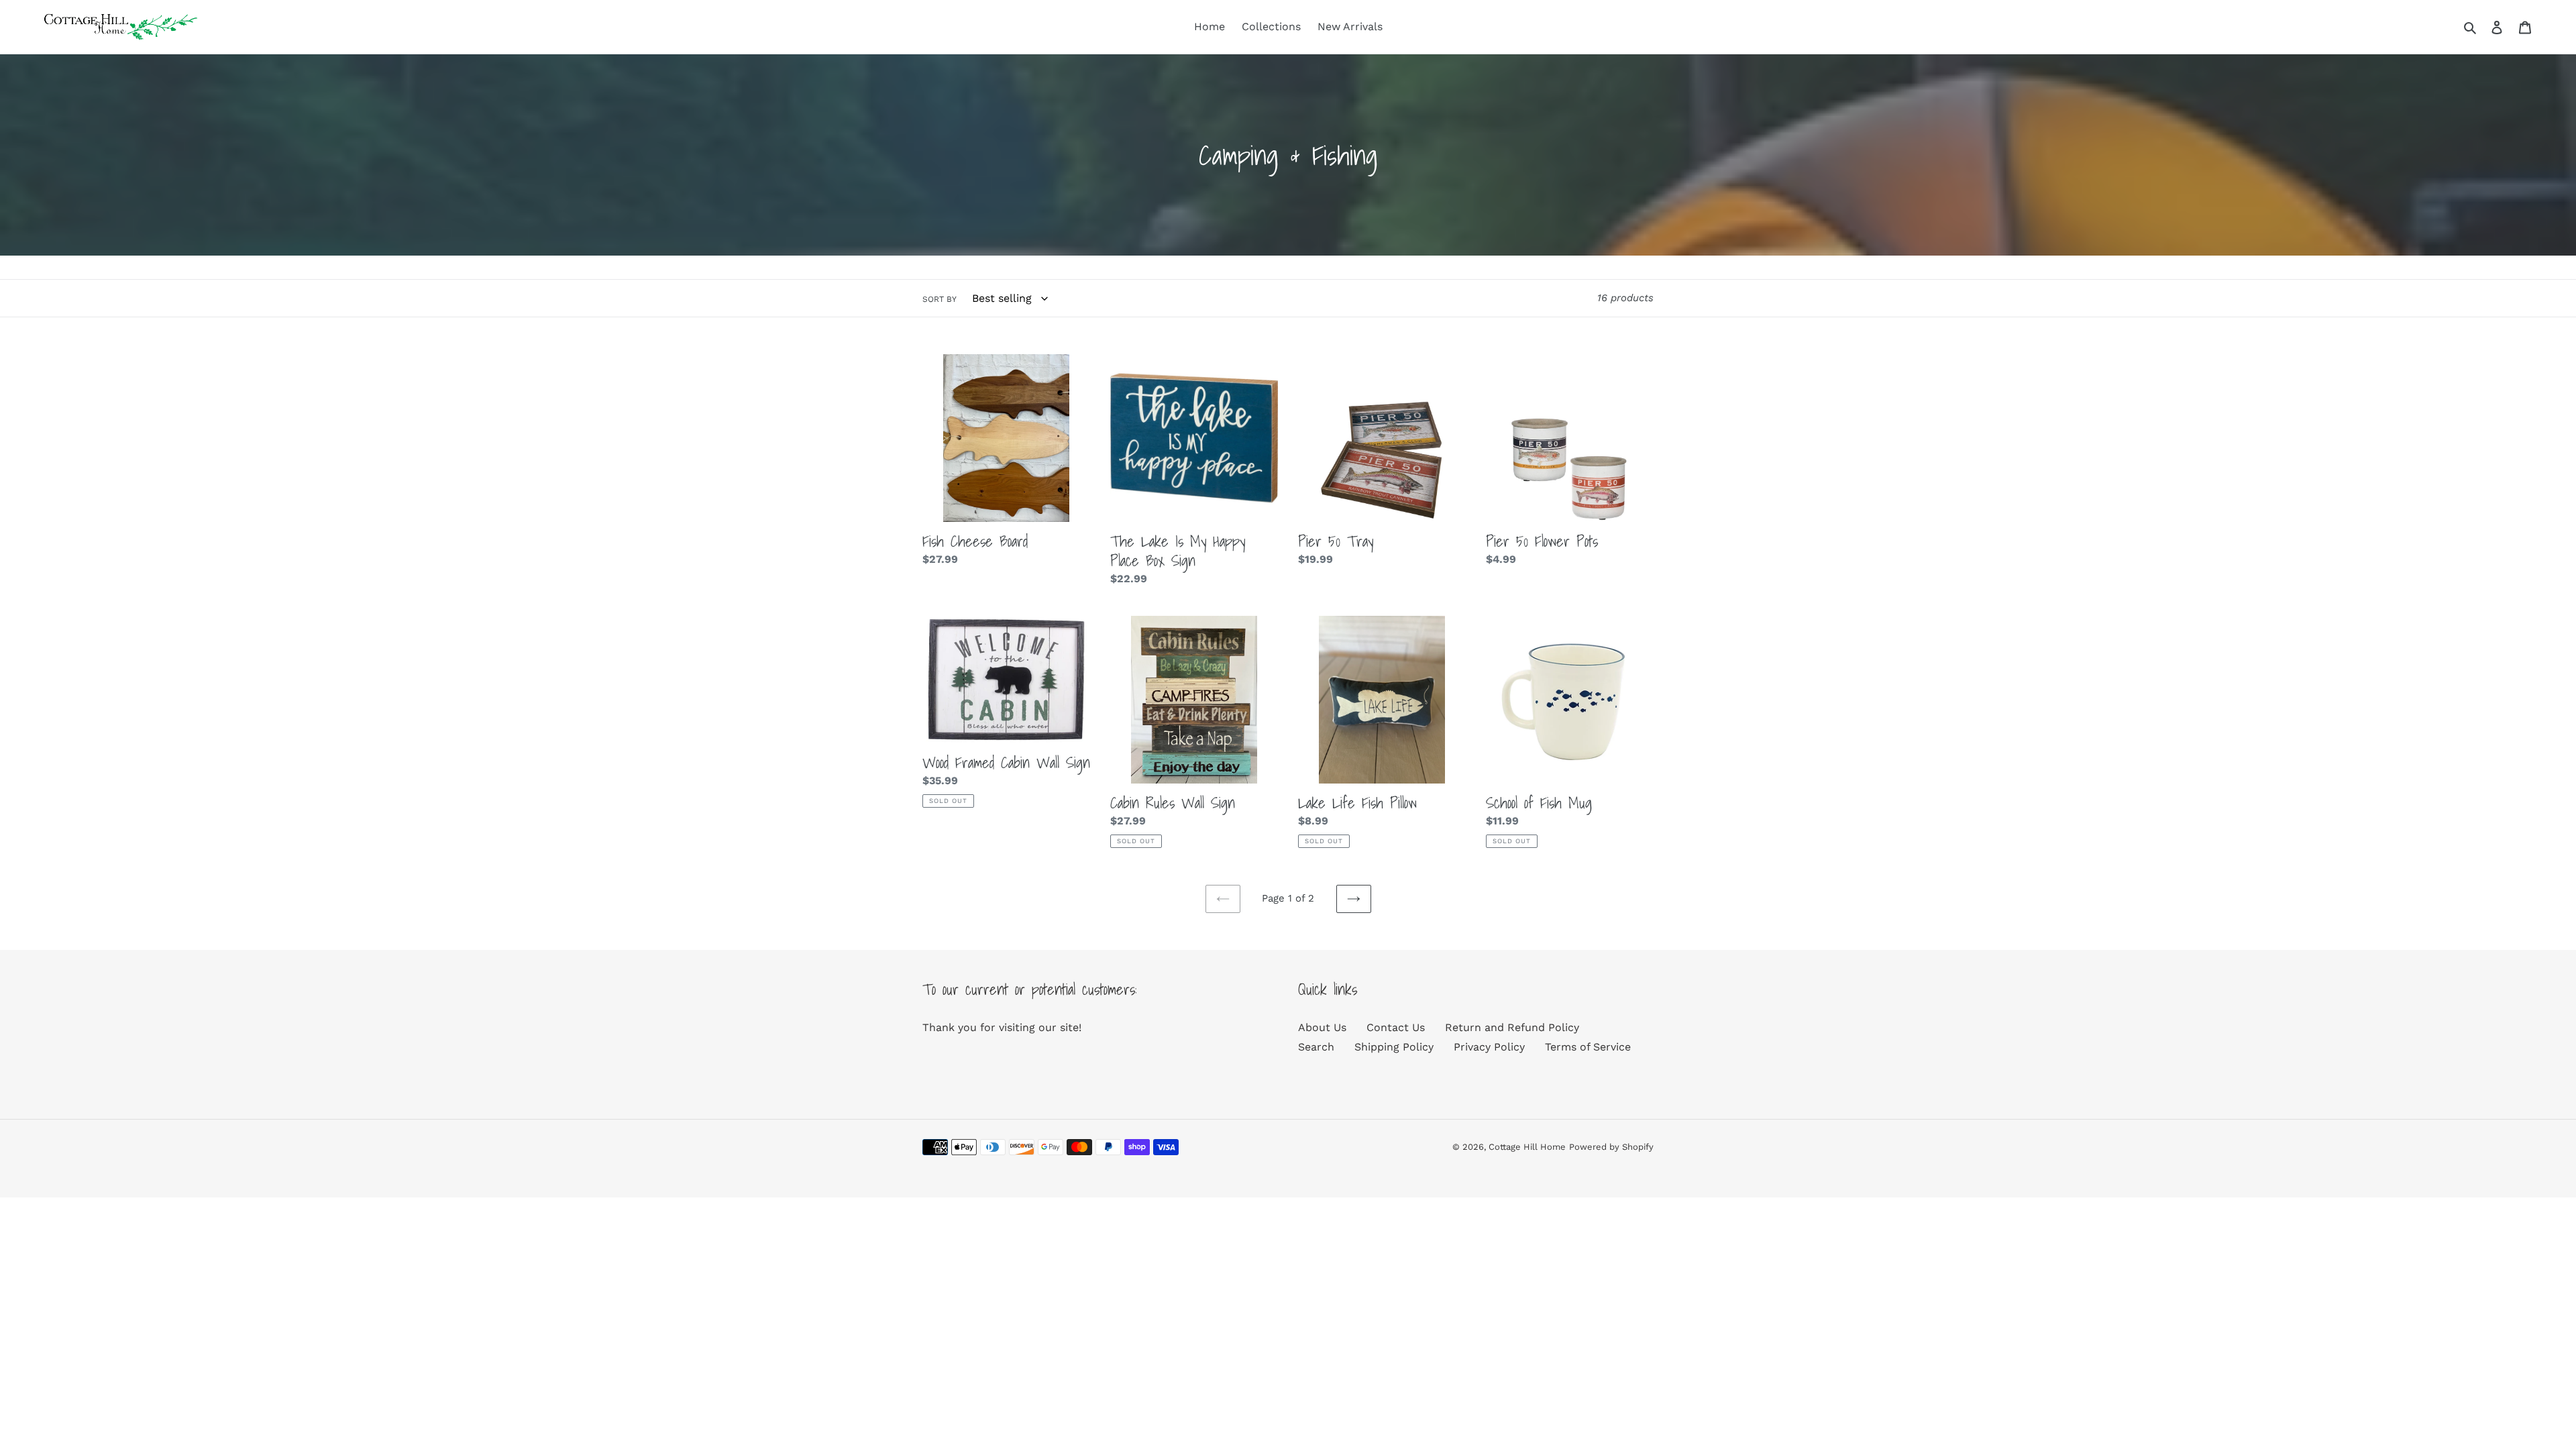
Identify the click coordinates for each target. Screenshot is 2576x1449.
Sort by (940, 299)
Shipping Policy (1394, 1047)
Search (1316, 1047)
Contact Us (1396, 1027)
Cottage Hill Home (1527, 1147)
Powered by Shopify (1611, 1147)
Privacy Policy (1489, 1047)
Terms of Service (1588, 1047)
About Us (1322, 1027)
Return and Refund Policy (1512, 1027)
